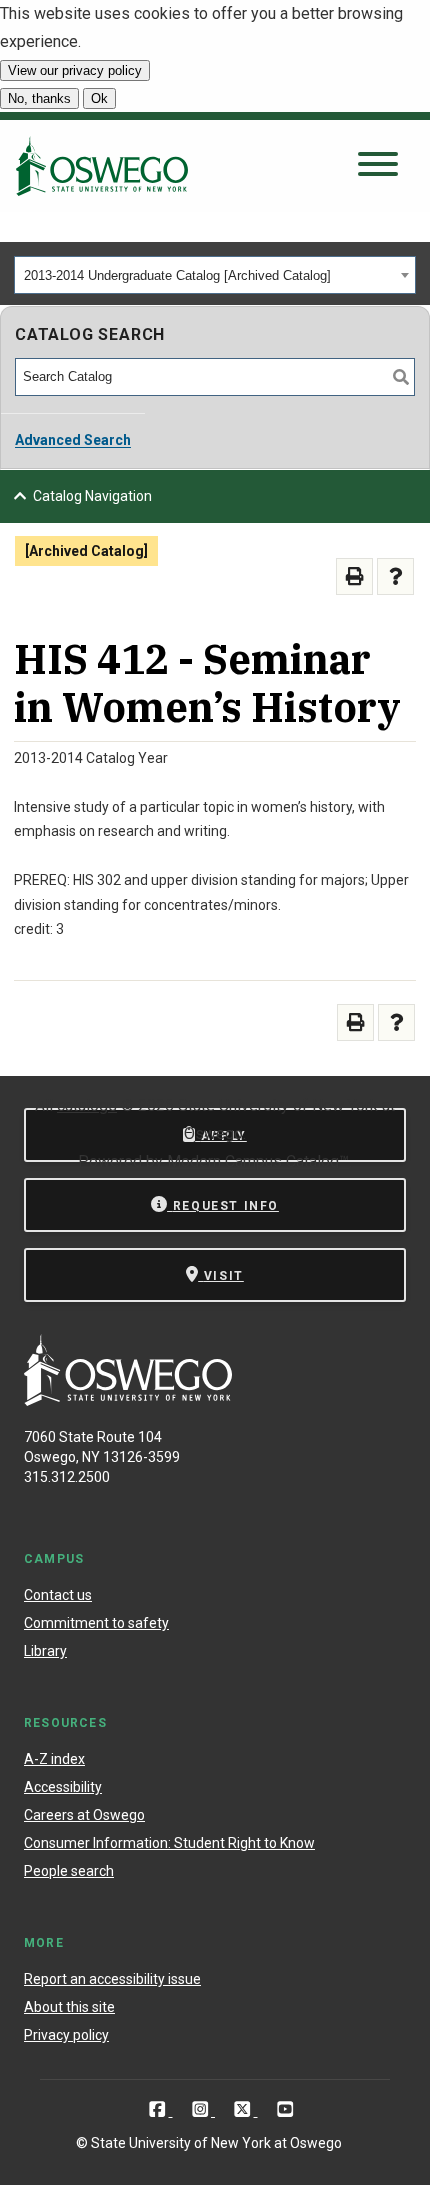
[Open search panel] (378, 165)
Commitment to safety (96, 1623)
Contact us (58, 1595)
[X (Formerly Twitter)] (244, 2109)
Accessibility (63, 1787)
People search (69, 1871)
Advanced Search (73, 440)
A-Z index (54, 1759)
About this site (69, 2007)
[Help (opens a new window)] (395, 576)
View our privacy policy (75, 70)
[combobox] (215, 275)
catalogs (87, 1105)
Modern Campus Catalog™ (258, 1161)
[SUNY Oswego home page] (102, 166)
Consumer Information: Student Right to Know (169, 1843)
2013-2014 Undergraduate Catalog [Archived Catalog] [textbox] (177, 275)
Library (45, 1651)
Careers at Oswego (84, 1815)
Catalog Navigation (92, 496)
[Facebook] (159, 2109)
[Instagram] (202, 2109)
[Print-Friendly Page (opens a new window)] (354, 576)
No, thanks (39, 98)
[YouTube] (285, 2109)
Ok (99, 98)
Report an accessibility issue (112, 1979)
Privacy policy (66, 2035)
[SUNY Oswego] (128, 1400)
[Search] (401, 377)
